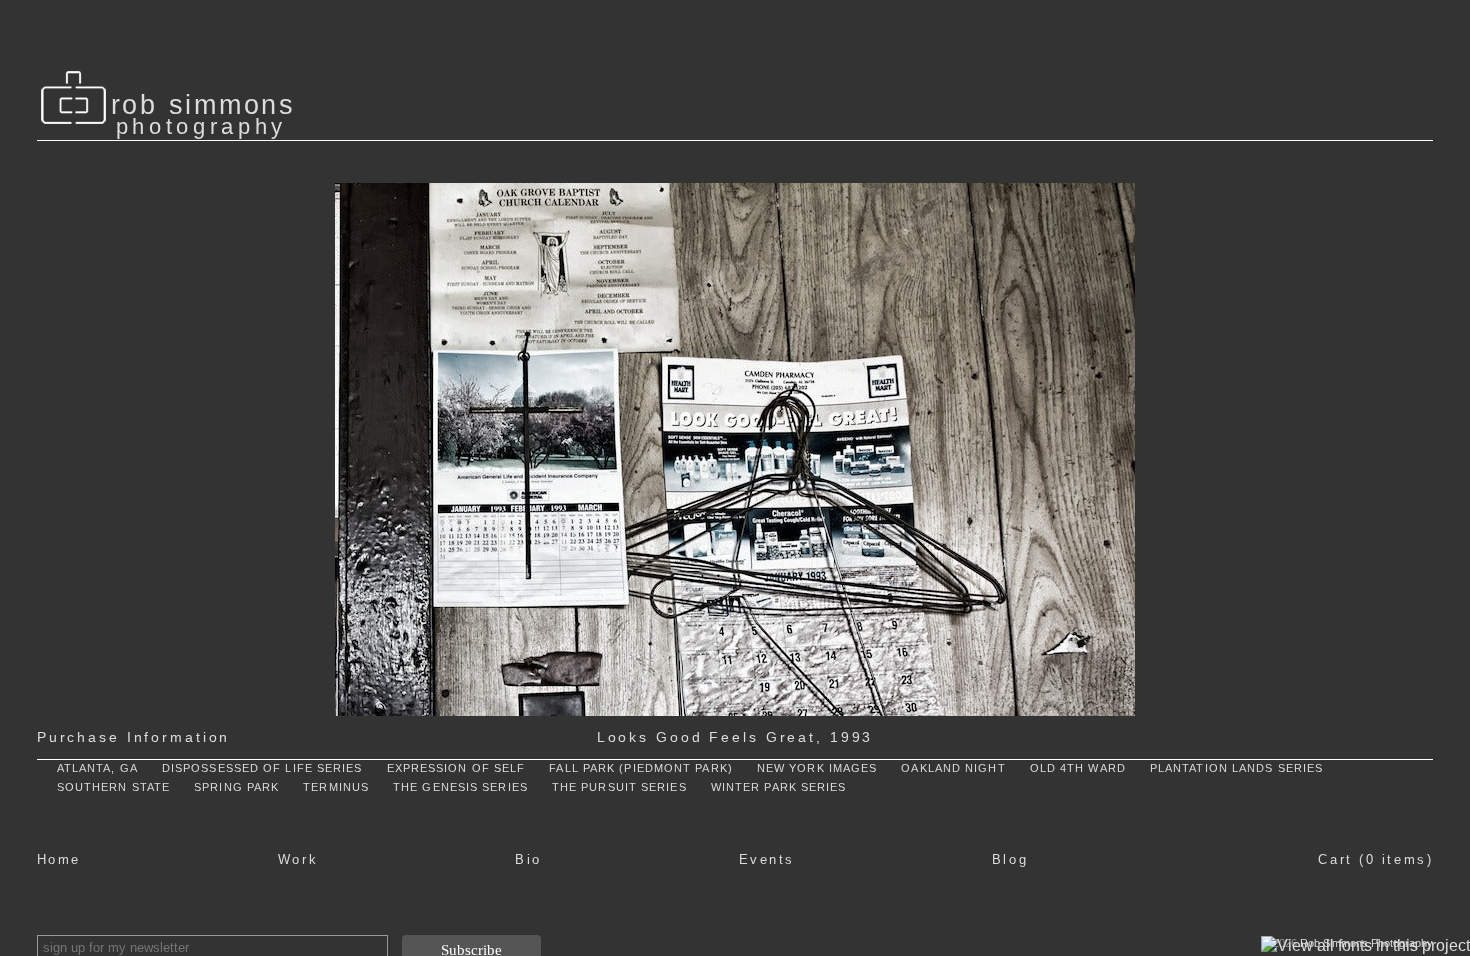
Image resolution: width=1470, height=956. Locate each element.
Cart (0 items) (1375, 859)
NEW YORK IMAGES (817, 768)
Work (298, 859)
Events (767, 859)
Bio (528, 859)
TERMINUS (336, 787)
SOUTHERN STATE (113, 787)
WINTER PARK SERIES (779, 787)
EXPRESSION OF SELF (456, 768)
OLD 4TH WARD (1078, 768)
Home (59, 859)
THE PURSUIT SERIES (619, 787)
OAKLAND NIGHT (953, 768)
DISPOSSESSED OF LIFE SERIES (262, 768)
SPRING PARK (236, 787)
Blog (1010, 859)
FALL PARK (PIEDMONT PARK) (641, 768)
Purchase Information (134, 737)
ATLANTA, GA (97, 768)
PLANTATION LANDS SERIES (1236, 768)
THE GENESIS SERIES (460, 787)
